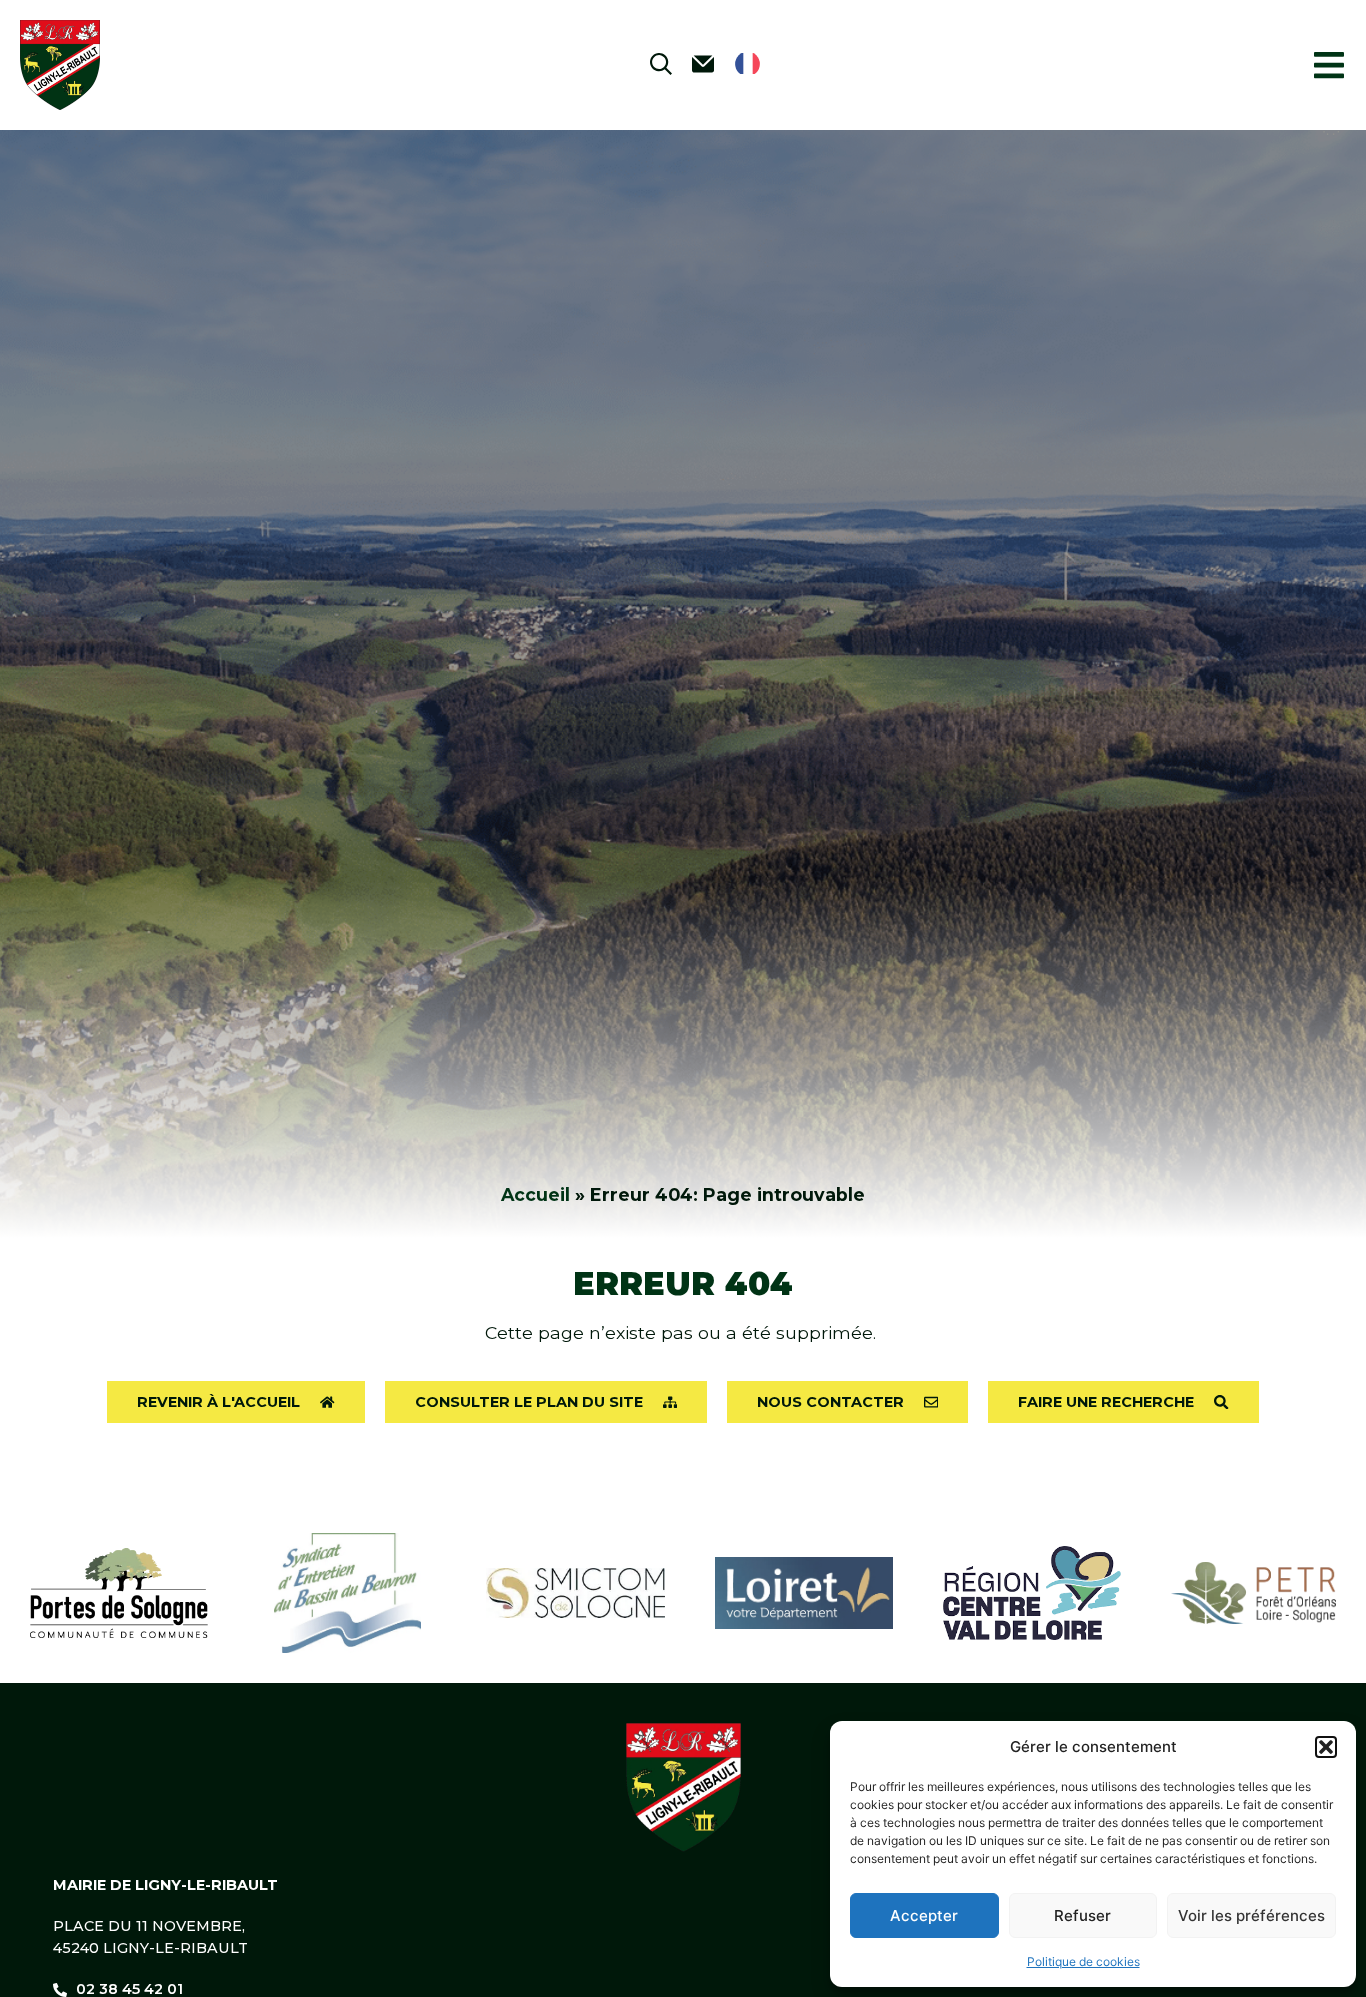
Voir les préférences (1251, 1915)
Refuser (1082, 1915)
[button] (1326, 1747)
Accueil (535, 1194)
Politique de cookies (1083, 1961)
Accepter (924, 1915)
